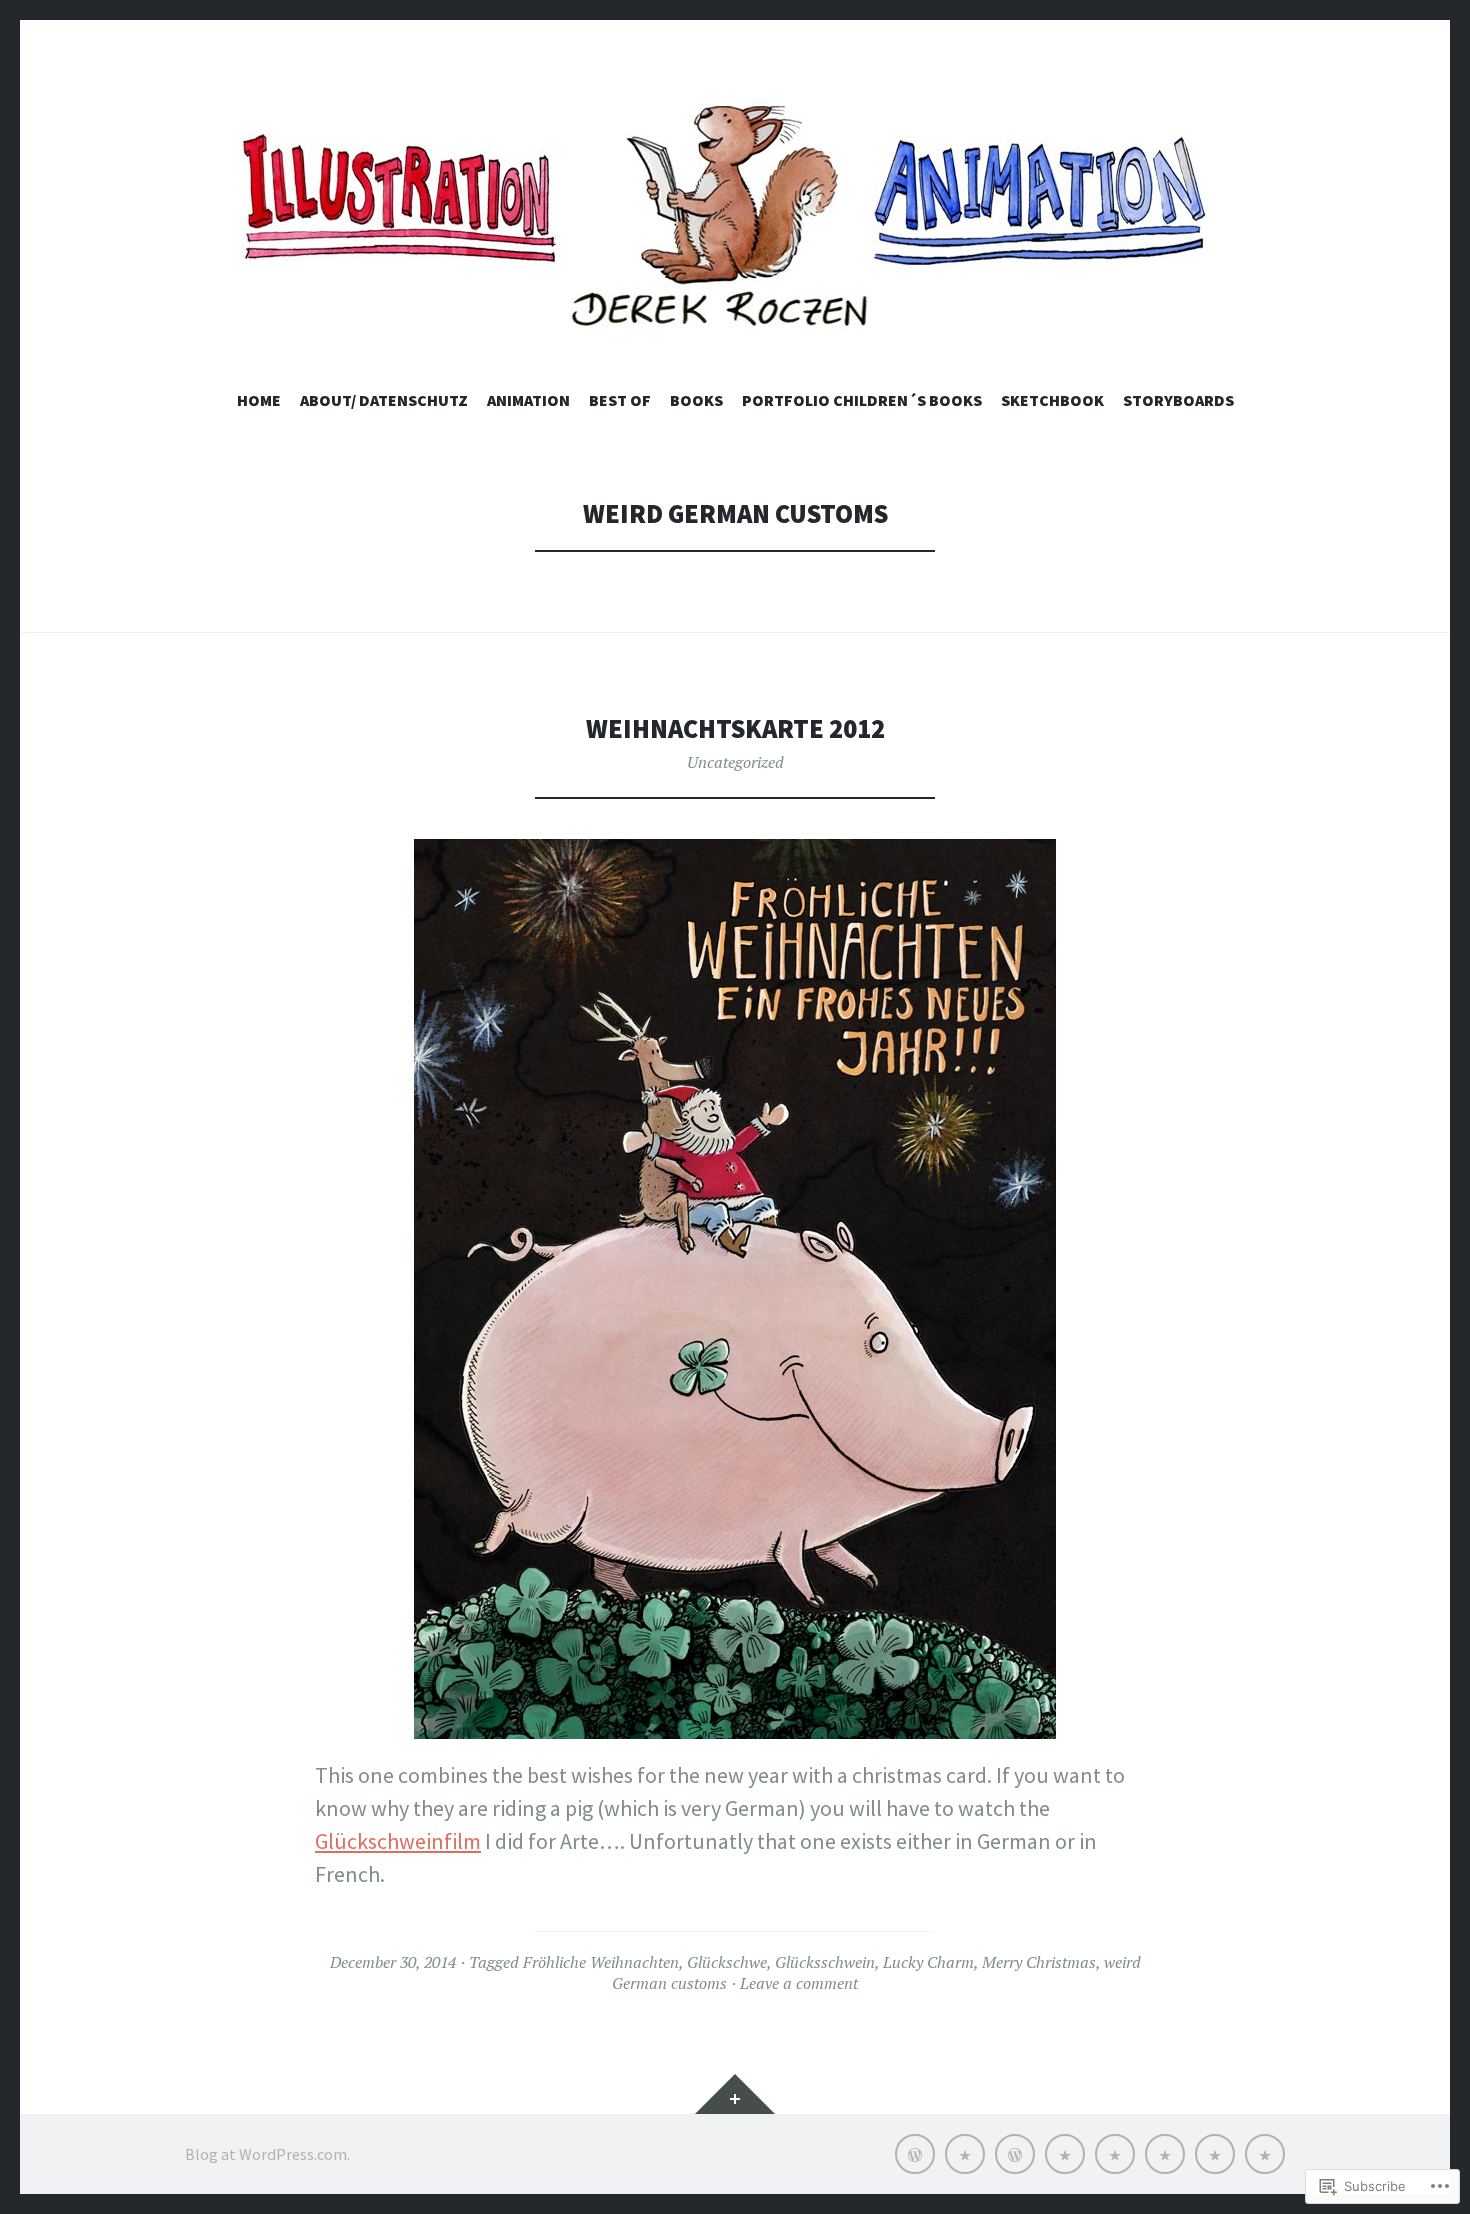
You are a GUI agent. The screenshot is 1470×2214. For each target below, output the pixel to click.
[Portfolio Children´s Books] (1165, 2154)
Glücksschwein (825, 1962)
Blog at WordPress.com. (267, 2154)
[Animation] (1015, 2154)
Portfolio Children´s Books (862, 400)
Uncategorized (735, 762)
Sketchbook (1052, 400)
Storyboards (1178, 400)
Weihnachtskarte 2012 (735, 728)
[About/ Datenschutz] (965, 2154)
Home (259, 400)
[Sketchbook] (1215, 2154)
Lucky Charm (928, 1962)
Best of (620, 400)
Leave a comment (799, 1983)
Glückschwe (727, 1962)
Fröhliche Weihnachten (601, 1962)
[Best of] (1065, 2154)
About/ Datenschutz (384, 400)
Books (696, 400)
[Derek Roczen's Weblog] (735, 225)
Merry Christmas (1039, 1962)
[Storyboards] (1265, 2154)
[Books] (1115, 2154)
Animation (528, 400)
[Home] (915, 2154)
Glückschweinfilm (398, 1841)
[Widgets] (735, 2094)
